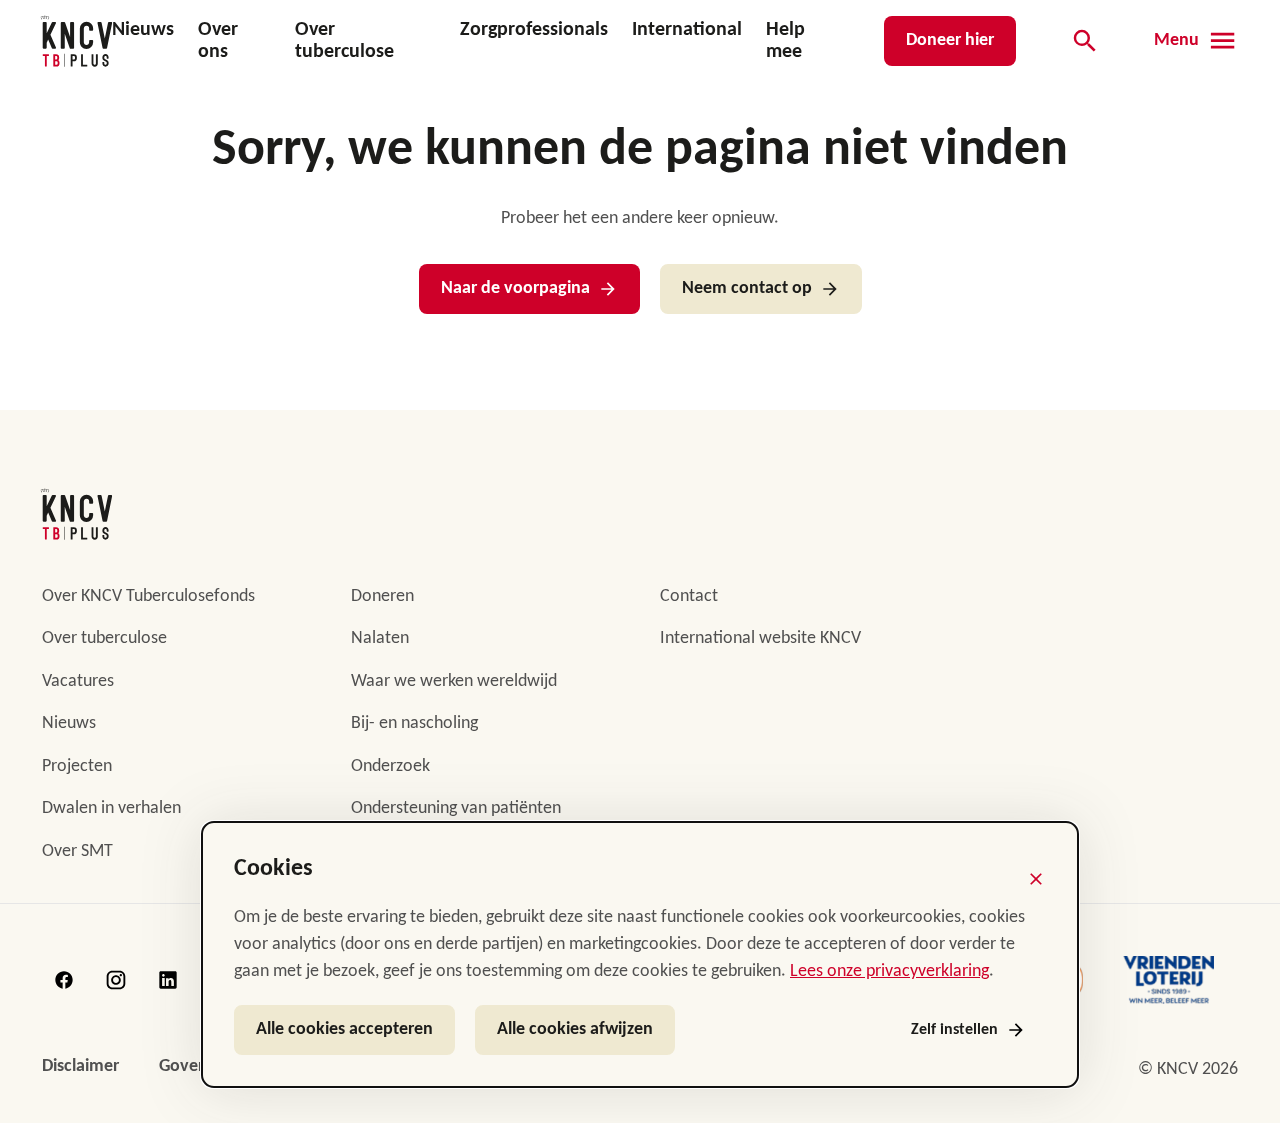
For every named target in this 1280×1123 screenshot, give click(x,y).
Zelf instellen (954, 1030)
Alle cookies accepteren (344, 1029)
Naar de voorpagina (515, 288)
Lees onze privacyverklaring (889, 971)
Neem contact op (747, 288)
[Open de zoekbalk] (1085, 41)
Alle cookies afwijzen (575, 1029)
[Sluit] (1036, 879)
